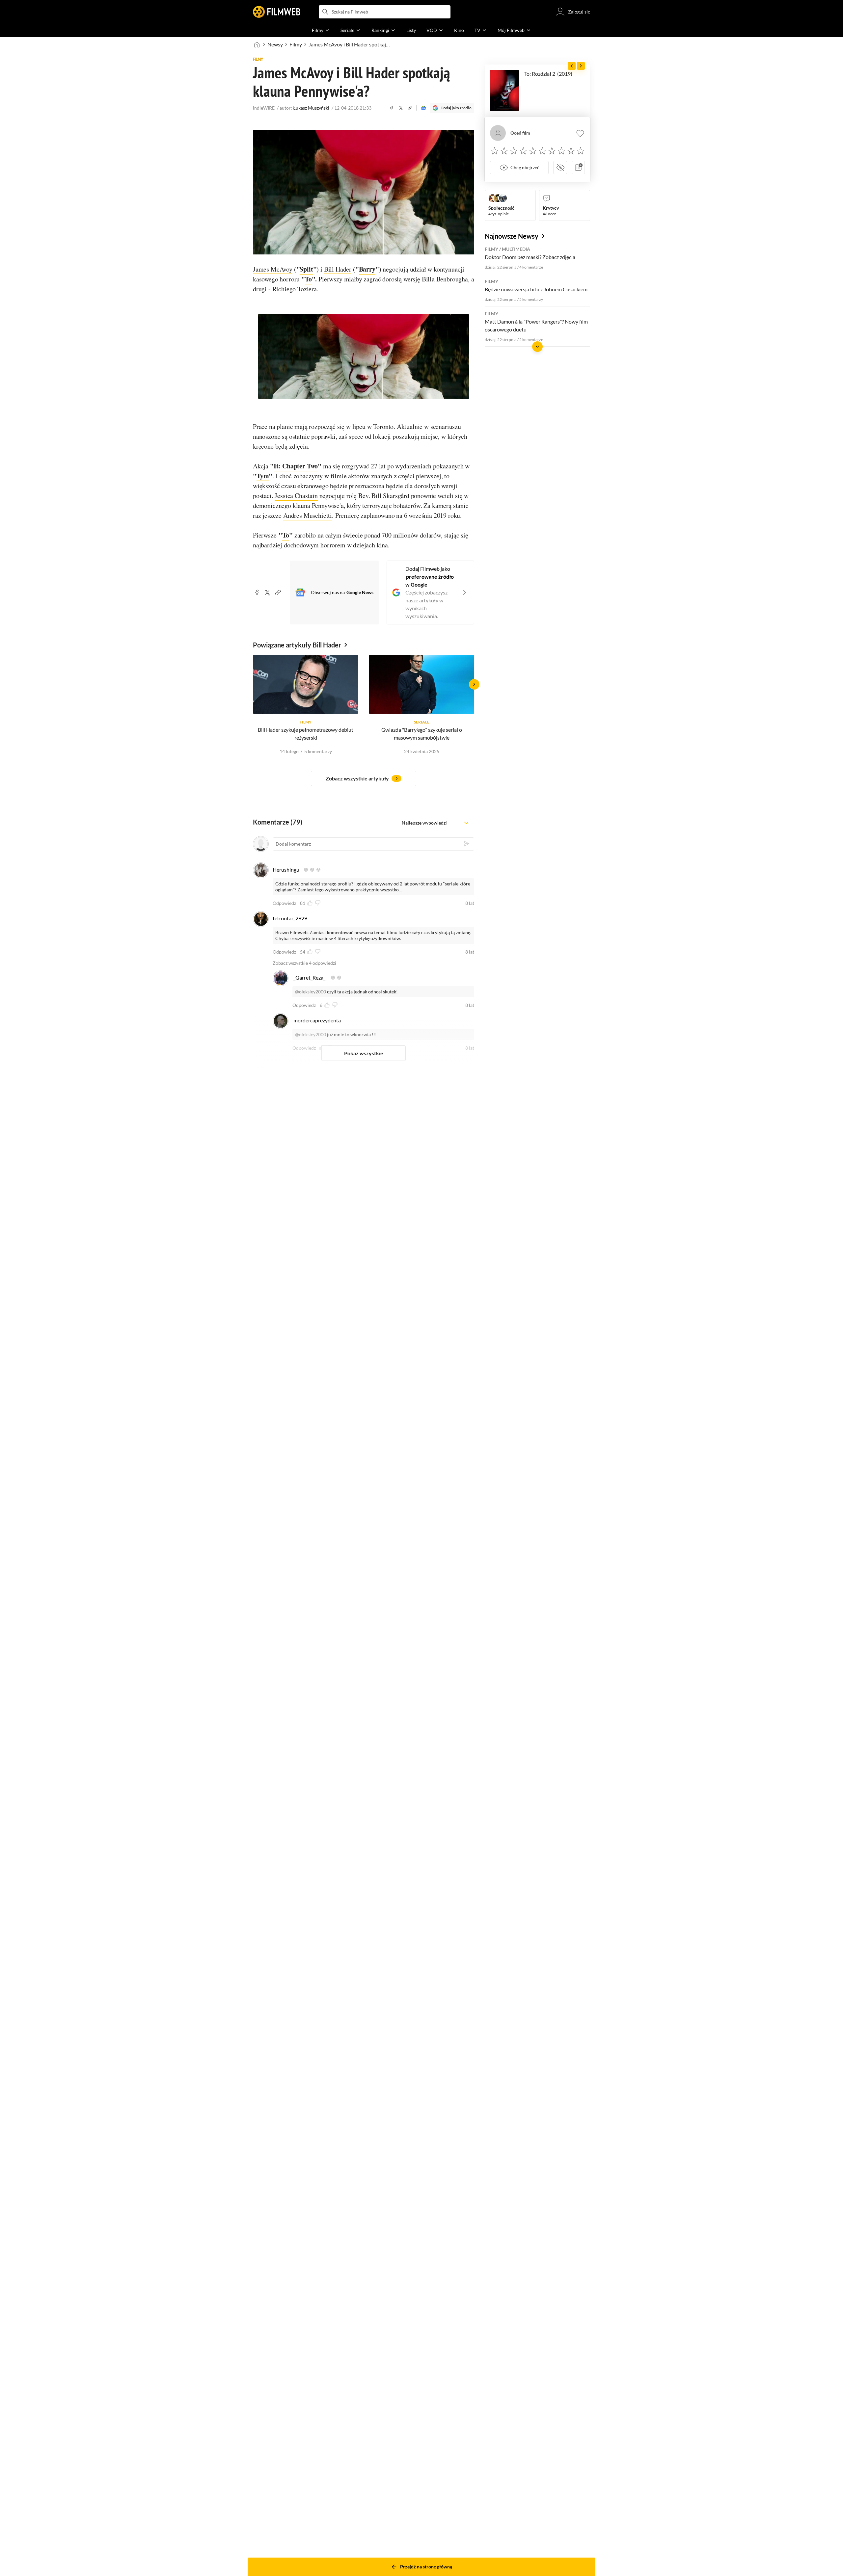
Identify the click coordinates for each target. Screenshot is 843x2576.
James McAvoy (273, 269)
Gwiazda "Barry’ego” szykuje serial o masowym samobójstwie (422, 734)
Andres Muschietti (308, 515)
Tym (263, 476)
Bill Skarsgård (390, 496)
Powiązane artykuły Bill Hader (297, 645)
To (308, 279)
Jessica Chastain (296, 496)
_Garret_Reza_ (309, 977)
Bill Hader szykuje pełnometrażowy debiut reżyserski (306, 734)
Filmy (296, 44)
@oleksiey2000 (311, 992)
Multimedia (516, 249)
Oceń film (520, 133)
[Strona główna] (257, 44)
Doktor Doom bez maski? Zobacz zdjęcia (530, 257)
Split (306, 269)
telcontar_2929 (290, 918)
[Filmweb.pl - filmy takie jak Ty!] (277, 12)
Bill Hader (338, 269)
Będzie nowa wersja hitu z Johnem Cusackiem (536, 289)
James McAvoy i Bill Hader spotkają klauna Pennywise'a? (350, 44)
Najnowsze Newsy (512, 236)
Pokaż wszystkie (364, 1053)
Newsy (275, 44)
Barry (367, 269)
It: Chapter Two (296, 466)
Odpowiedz (284, 903)
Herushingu (286, 869)
